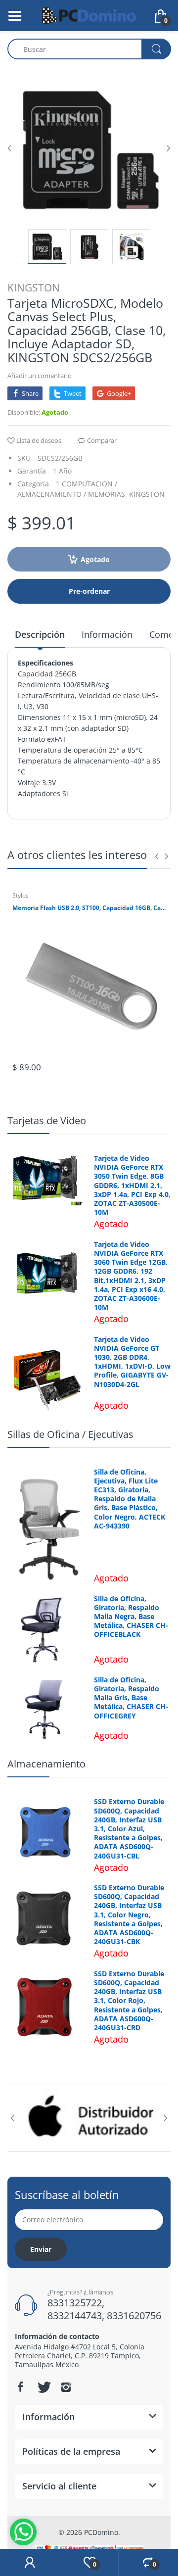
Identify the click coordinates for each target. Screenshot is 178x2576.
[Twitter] (43, 2387)
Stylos (21, 895)
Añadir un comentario (40, 376)
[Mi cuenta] (29, 2563)
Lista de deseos (39, 440)
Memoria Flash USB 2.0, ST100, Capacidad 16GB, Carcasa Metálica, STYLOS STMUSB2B (89, 908)
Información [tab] (107, 634)
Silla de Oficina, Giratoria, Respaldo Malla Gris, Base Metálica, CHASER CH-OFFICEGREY (131, 1698)
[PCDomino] (89, 15)
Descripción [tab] (40, 634)
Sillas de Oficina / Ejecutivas (70, 1434)
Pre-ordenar (89, 591)
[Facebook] (20, 2387)
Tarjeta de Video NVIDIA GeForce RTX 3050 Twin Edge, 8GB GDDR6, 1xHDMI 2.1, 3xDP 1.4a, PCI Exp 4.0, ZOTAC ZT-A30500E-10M (132, 1185)
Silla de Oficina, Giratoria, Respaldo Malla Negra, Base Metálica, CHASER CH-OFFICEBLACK (131, 1617)
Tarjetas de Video (47, 1121)
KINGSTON (34, 287)
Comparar (102, 440)
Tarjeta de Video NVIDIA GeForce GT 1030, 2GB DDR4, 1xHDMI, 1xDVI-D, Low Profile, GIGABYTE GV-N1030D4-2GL (132, 1362)
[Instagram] (66, 2387)
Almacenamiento (46, 1764)
